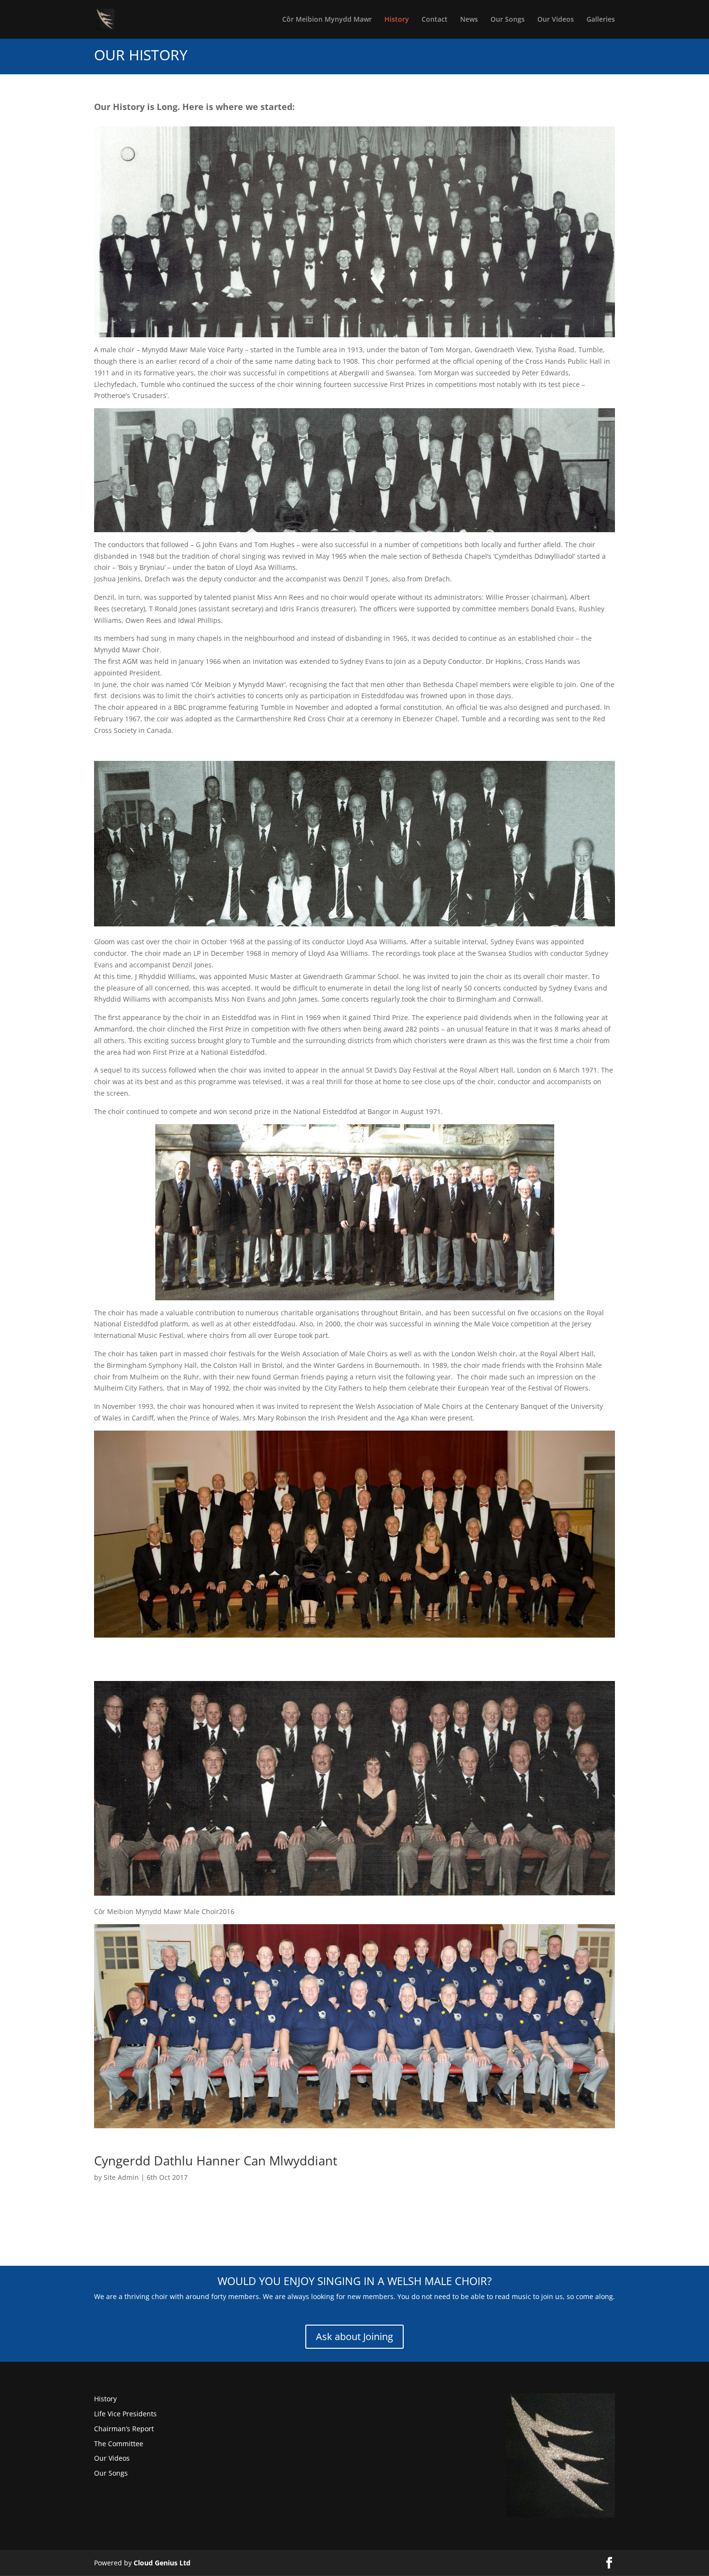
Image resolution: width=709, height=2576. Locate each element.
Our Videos (556, 20)
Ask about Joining (354, 2336)
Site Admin (121, 2177)
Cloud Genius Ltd (162, 2563)
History (397, 20)
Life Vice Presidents (125, 2414)
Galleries (601, 20)
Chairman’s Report (124, 2429)
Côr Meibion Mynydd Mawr (327, 20)
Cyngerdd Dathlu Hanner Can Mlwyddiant (216, 2161)
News (469, 20)
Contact (435, 20)
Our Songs (508, 20)
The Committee (119, 2444)
